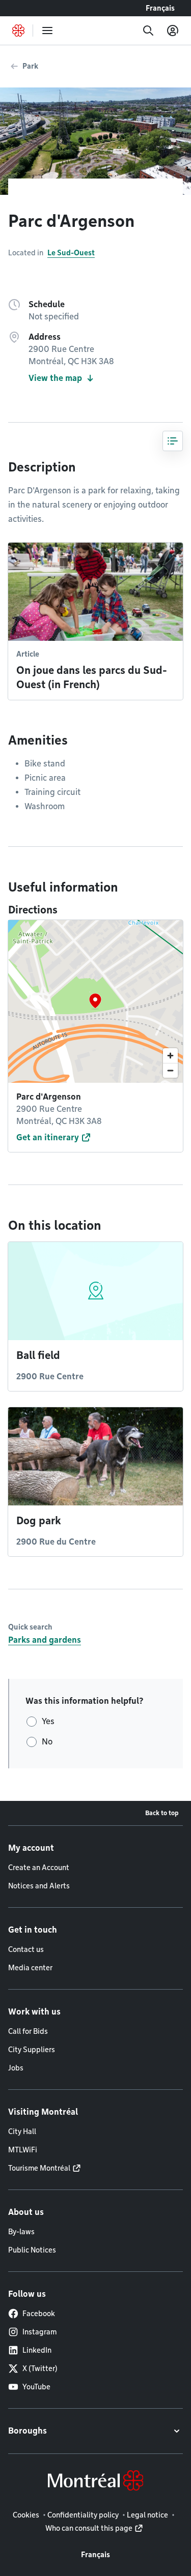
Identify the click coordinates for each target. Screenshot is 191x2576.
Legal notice (147, 2515)
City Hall (22, 2131)
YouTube (36, 2387)
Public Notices (32, 2250)
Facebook (39, 2314)
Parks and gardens (45, 1640)
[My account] (173, 31)
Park (30, 66)
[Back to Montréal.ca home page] (18, 31)
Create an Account (39, 1868)
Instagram (39, 2332)
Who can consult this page (89, 2528)
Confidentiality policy (83, 2515)
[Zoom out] (170, 1070)
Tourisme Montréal (39, 2168)
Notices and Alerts (39, 1886)
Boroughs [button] (28, 2431)
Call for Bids (28, 2031)
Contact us (26, 1949)
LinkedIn (37, 2350)
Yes (48, 1721)
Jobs (16, 2068)
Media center (30, 1968)
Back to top (162, 1813)
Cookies (26, 2515)
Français (160, 8)
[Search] (148, 31)
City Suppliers (32, 2050)
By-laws (21, 2232)
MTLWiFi (23, 2150)
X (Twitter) (40, 2368)
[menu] (47, 31)
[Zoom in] (170, 1056)
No (47, 1742)
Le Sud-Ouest (71, 253)
